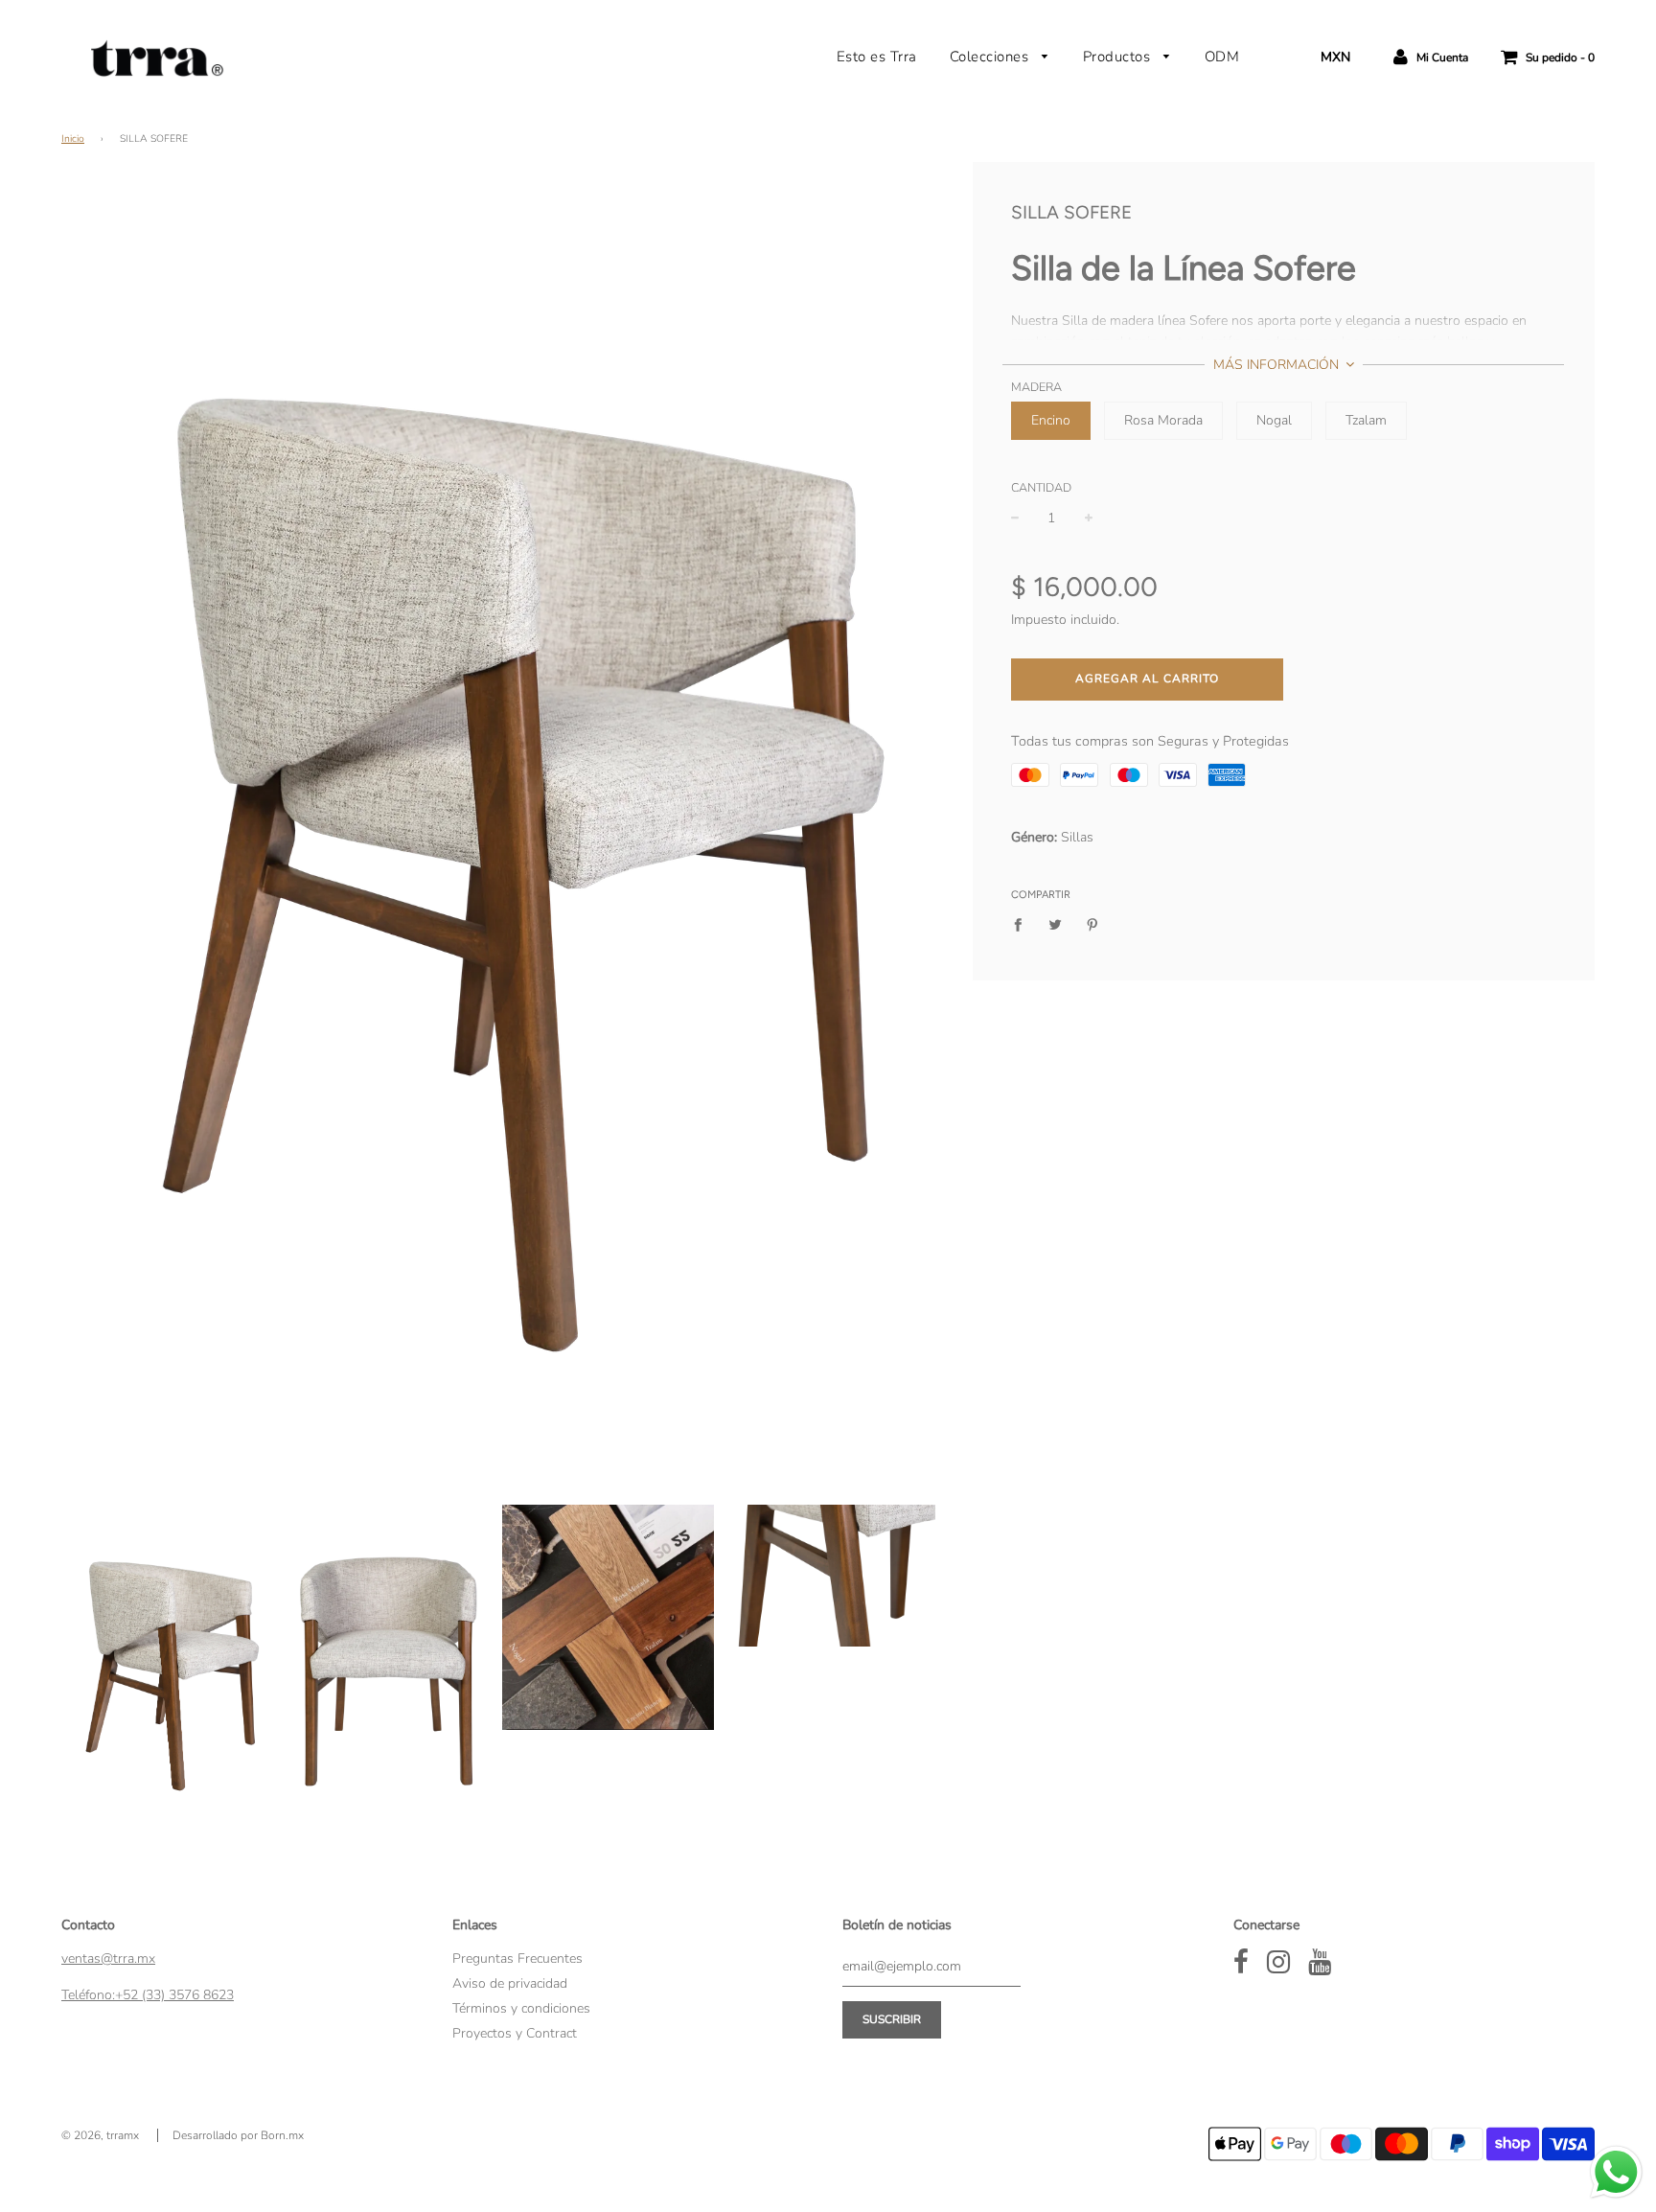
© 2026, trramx (100, 2135)
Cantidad (1041, 487)
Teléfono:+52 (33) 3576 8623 (148, 1995)
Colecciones (991, 57)
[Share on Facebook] (1023, 925)
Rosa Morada (1163, 420)
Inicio (73, 138)
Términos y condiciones (521, 2008)
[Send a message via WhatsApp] (1616, 2172)
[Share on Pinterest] (1092, 925)
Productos (1119, 57)
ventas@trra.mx (108, 1959)
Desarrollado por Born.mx (238, 2135)
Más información (1278, 365)
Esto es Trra (877, 57)
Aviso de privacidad (510, 1983)
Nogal (1274, 420)
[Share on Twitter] (1055, 925)
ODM (1222, 57)
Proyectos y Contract (515, 2033)
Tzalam (1366, 420)
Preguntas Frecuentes (517, 1959)
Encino (1051, 420)
